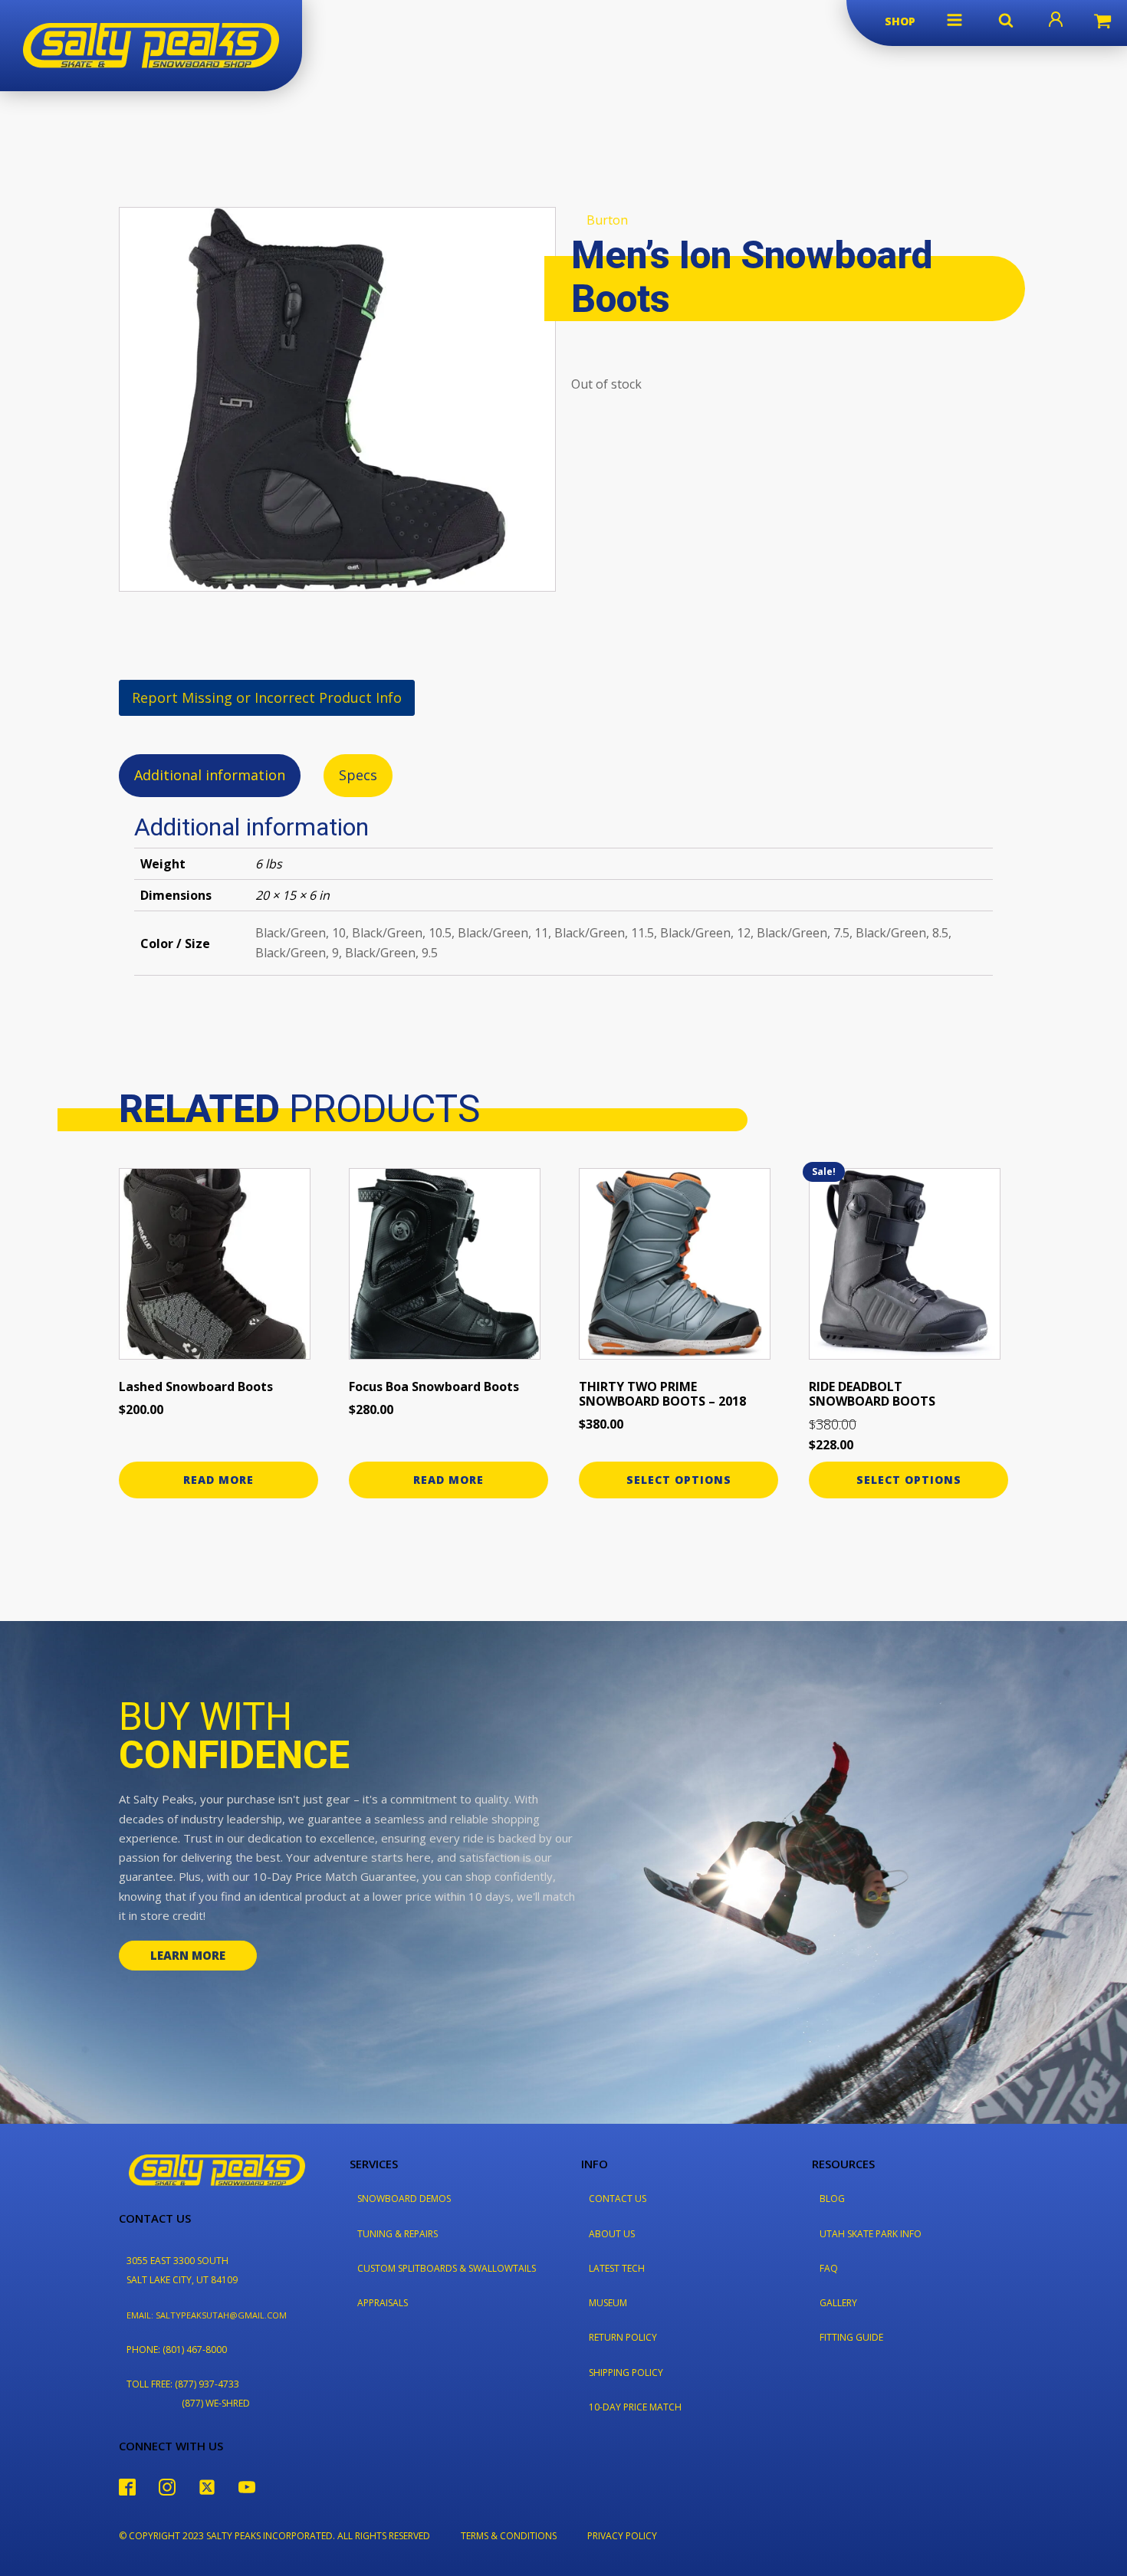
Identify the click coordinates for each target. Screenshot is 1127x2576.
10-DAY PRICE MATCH (635, 2407)
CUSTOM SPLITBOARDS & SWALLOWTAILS (447, 2268)
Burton (607, 220)
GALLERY (838, 2303)
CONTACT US (618, 2199)
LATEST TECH (617, 2268)
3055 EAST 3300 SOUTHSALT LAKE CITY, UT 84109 (182, 2270)
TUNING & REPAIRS (398, 2234)
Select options (679, 1480)
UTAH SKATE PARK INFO (871, 2234)
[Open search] (1006, 20)
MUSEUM (608, 2303)
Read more (219, 1480)
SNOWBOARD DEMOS (404, 2199)
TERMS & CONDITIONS (509, 2536)
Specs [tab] (358, 775)
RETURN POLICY (623, 2337)
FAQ (829, 2268)
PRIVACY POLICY (622, 2536)
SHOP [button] (900, 21)
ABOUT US (612, 2234)
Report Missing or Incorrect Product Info (267, 697)
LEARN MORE (188, 1955)
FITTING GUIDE (851, 2337)
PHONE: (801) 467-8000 (177, 2350)
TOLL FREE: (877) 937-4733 (183, 2384)
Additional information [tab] (210, 775)
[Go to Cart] (1102, 23)
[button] (955, 20)
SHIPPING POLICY (626, 2373)
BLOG (832, 2199)
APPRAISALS (383, 2303)
